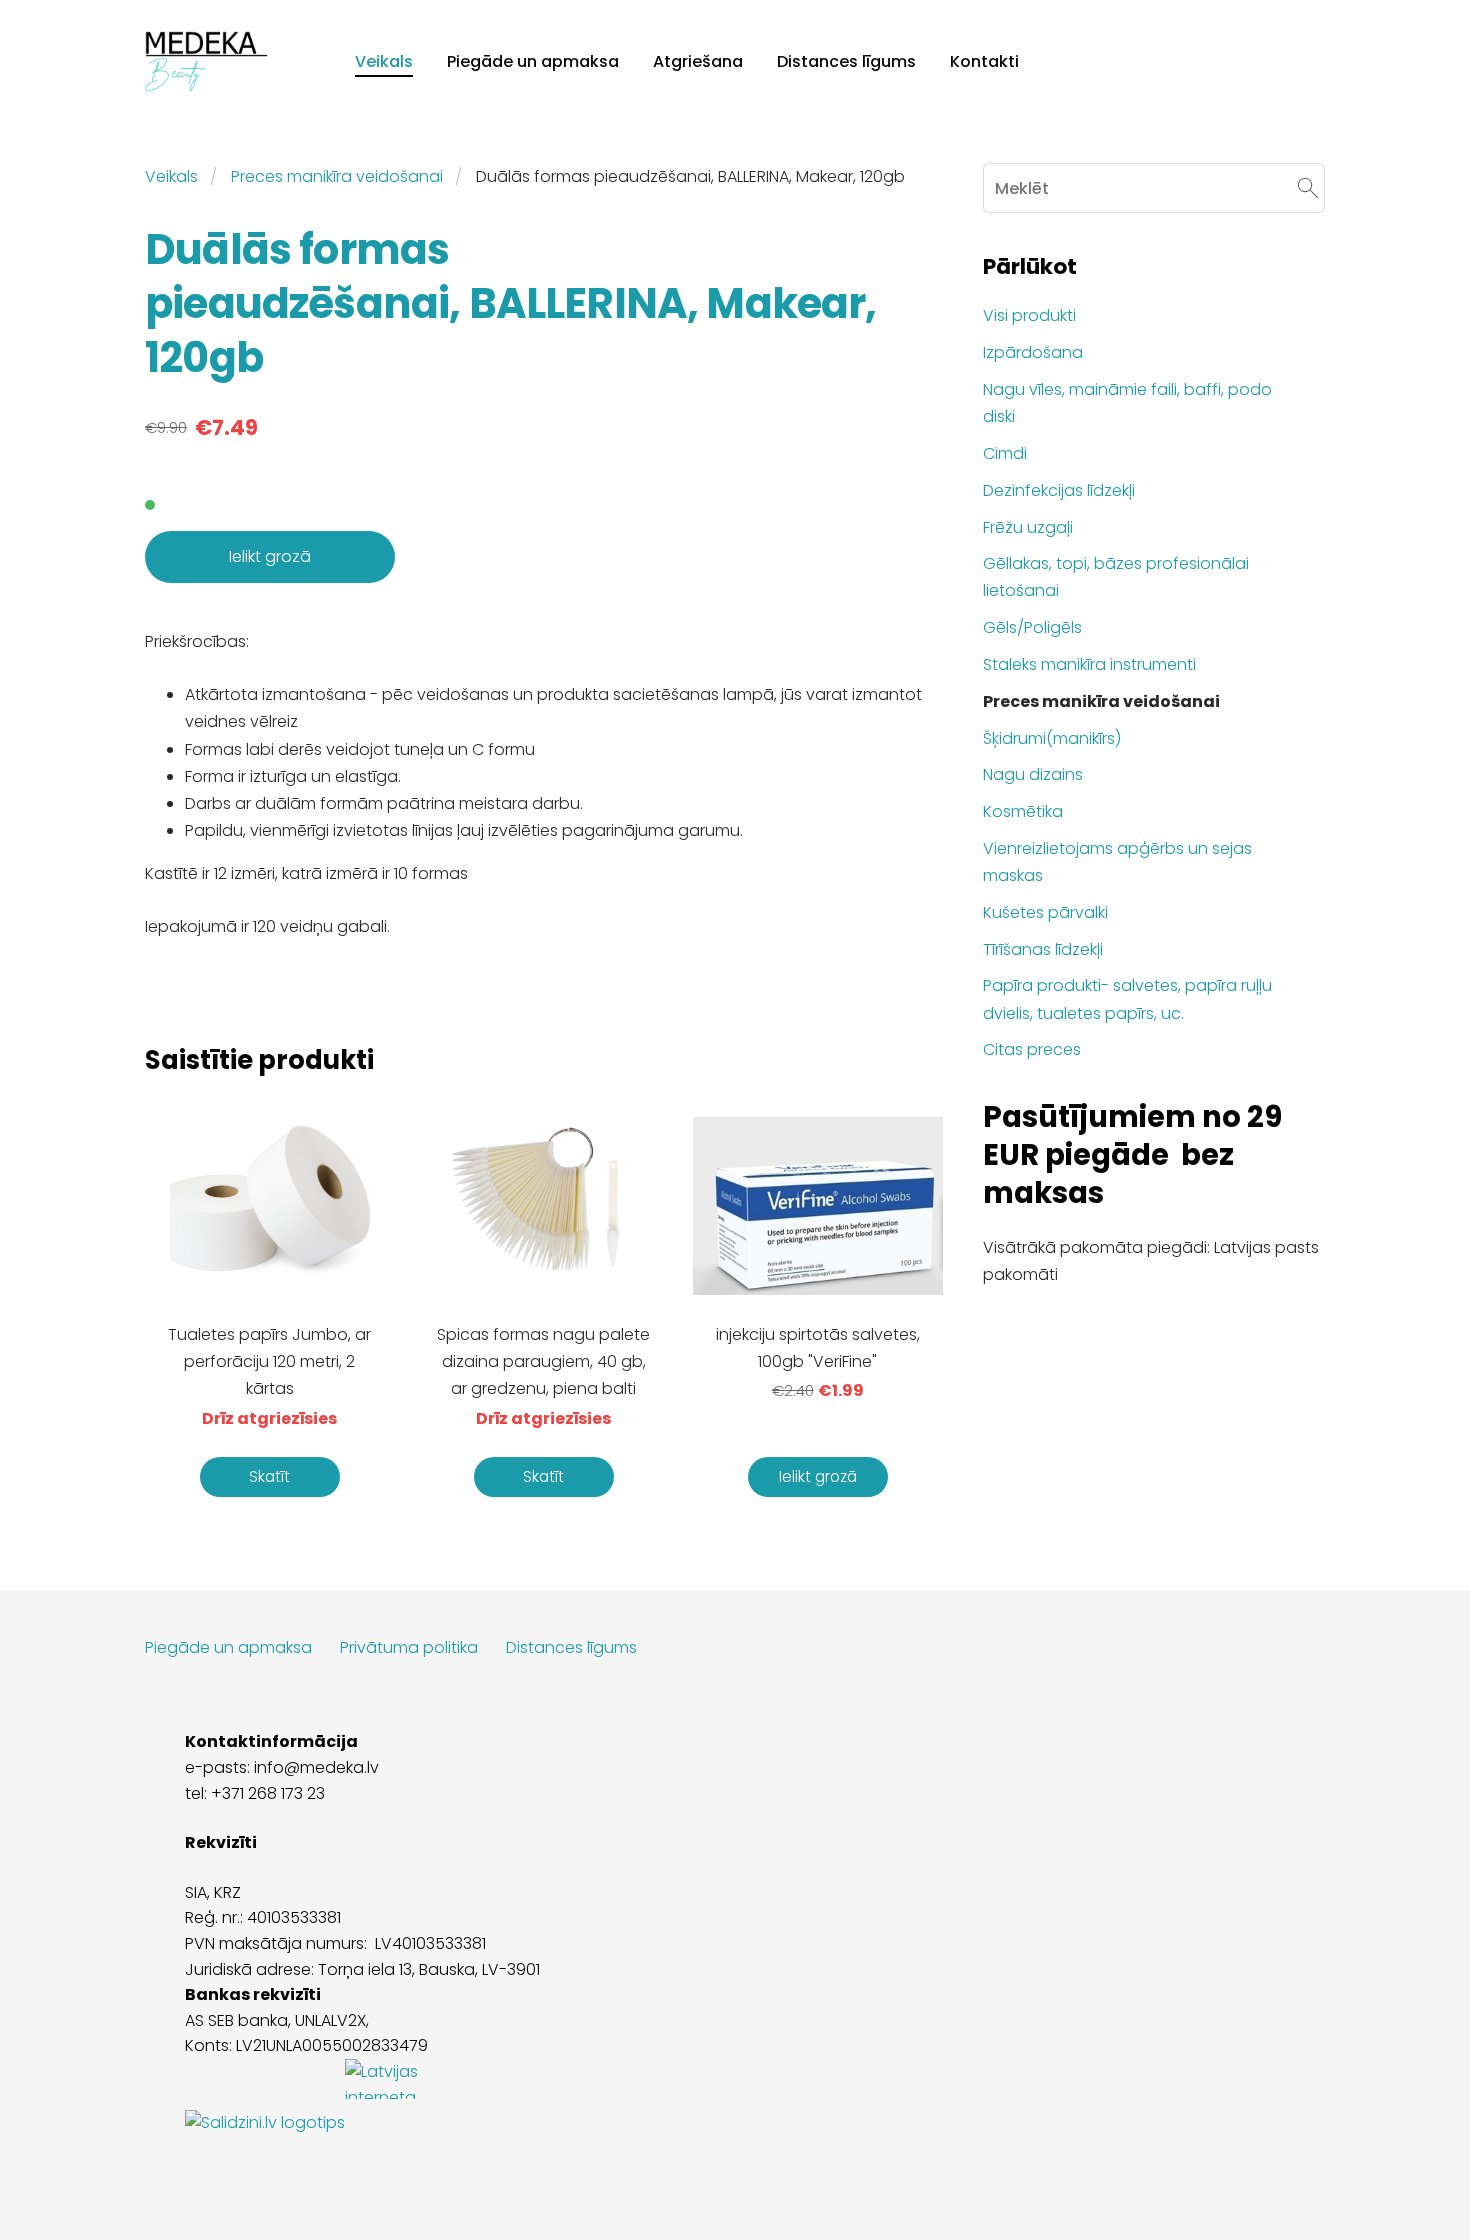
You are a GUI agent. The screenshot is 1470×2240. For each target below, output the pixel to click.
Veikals (171, 176)
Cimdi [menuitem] (1005, 453)
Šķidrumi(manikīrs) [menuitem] (1052, 738)
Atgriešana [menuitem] (698, 61)
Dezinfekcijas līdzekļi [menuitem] (1059, 490)
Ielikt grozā (270, 556)
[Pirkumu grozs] (1302, 61)
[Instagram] (1305, 2174)
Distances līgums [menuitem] (846, 61)
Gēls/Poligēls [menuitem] (1032, 627)
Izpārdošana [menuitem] (1033, 352)
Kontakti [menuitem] (984, 61)
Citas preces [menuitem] (1032, 1049)
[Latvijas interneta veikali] (405, 2122)
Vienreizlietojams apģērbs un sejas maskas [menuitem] (1117, 862)
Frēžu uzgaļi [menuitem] (1028, 527)
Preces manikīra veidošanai (337, 176)
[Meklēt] (1257, 61)
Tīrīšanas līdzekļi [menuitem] (1043, 949)
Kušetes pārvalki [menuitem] (1045, 912)
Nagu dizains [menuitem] (1033, 774)
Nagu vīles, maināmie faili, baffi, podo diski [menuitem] (1127, 403)
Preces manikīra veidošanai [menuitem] (1101, 701)
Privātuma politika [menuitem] (409, 1647)
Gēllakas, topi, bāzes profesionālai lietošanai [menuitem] (1116, 577)
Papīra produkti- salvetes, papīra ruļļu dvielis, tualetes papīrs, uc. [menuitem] (1127, 999)
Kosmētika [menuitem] (1023, 811)
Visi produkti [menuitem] (1029, 315)
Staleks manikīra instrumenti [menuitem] (1089, 664)
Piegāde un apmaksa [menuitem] (533, 61)
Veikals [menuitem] (384, 61)
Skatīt (269, 1476)
